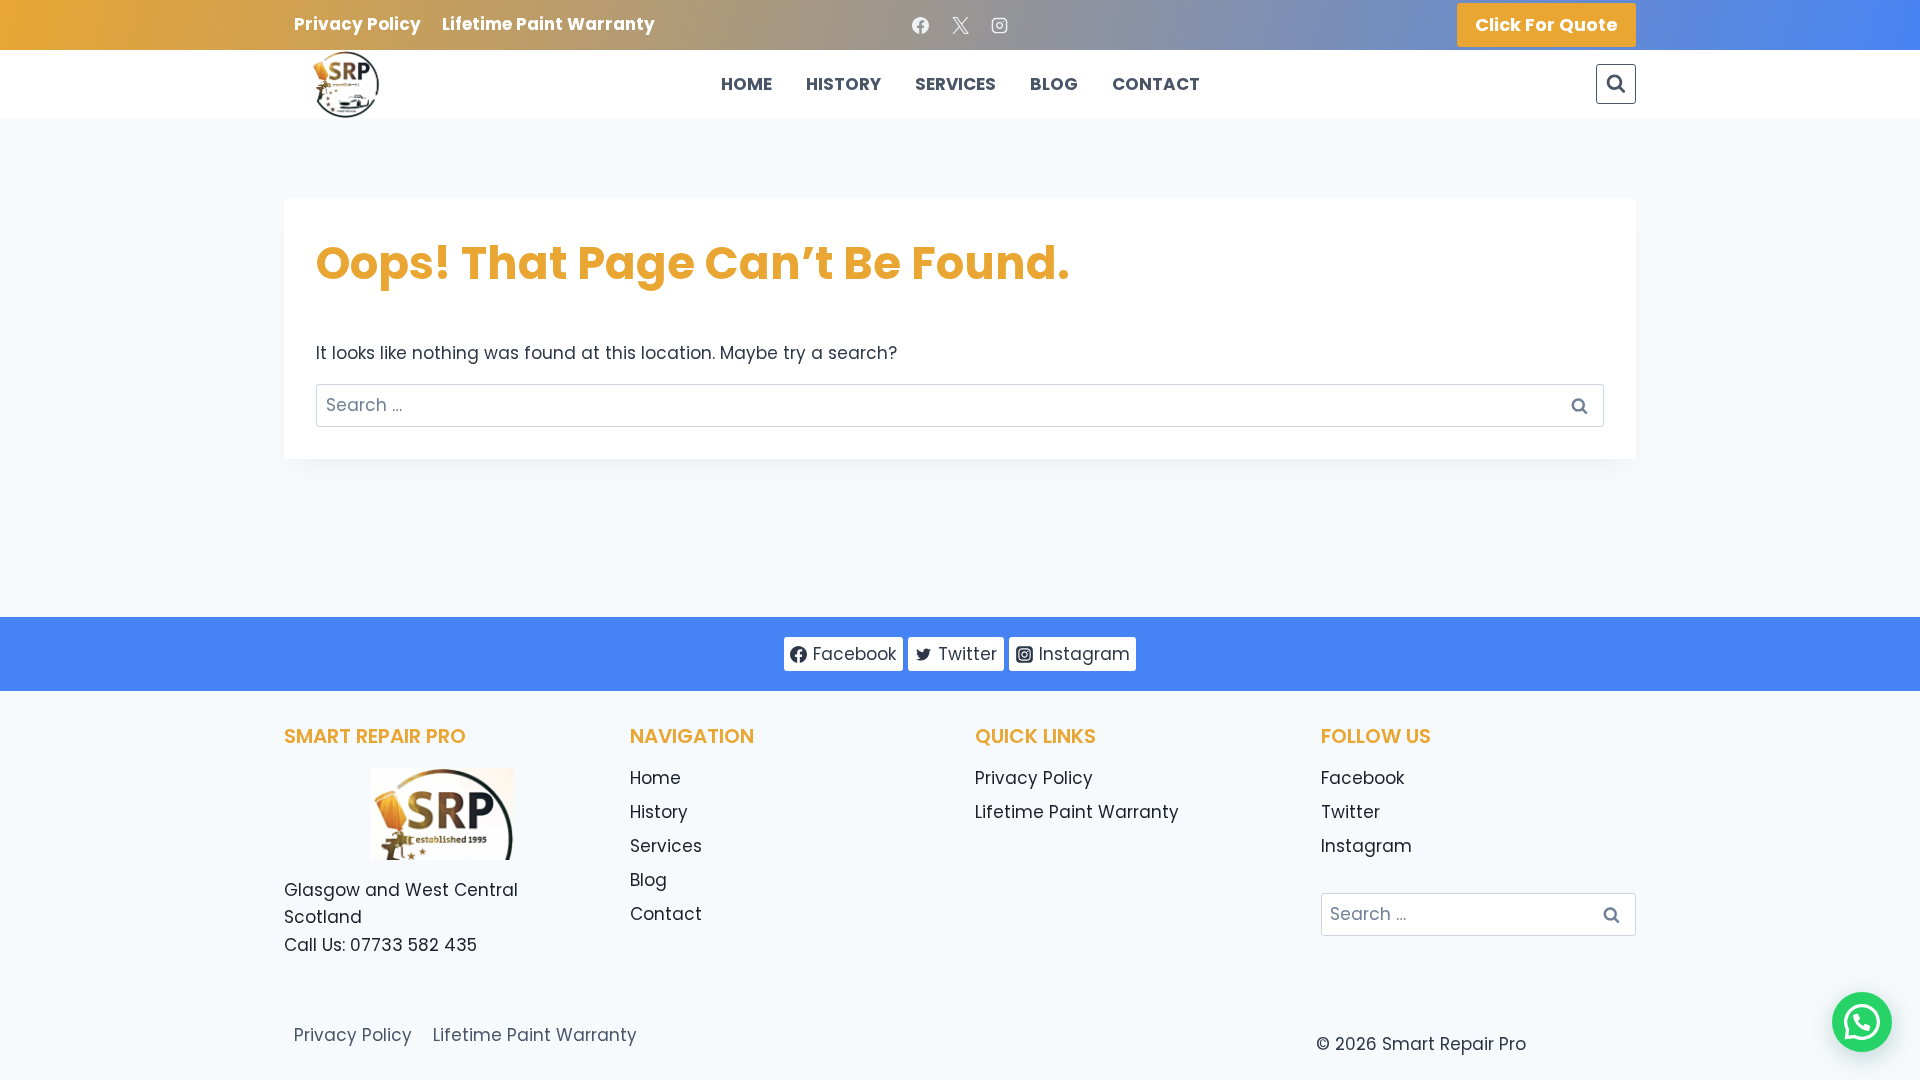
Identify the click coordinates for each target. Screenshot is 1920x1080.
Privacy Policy (357, 24)
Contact (1156, 84)
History (843, 84)
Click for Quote (1546, 24)
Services (955, 84)
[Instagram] (999, 25)
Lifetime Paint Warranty (548, 24)
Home (746, 84)
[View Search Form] (1616, 84)
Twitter (1350, 812)
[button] (1862, 1022)
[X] (960, 25)
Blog (1054, 84)
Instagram (1366, 846)
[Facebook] (921, 25)
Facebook (1362, 778)
